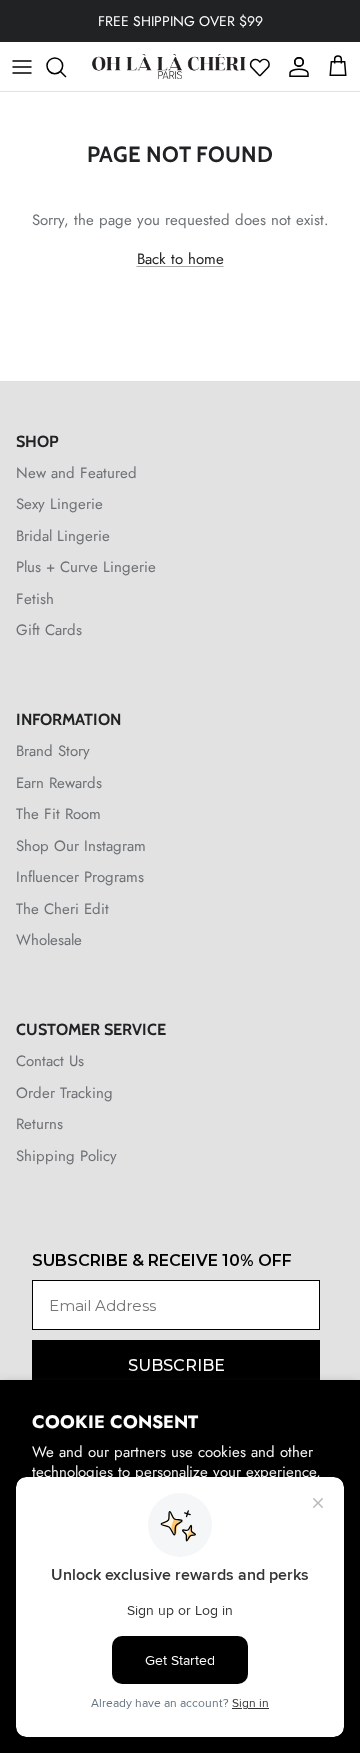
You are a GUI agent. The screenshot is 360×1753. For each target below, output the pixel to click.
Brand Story (53, 751)
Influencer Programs (80, 877)
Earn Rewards (59, 783)
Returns (39, 1124)
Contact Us (50, 1061)
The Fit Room (58, 814)
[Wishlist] (260, 67)
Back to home (180, 259)
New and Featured (76, 473)
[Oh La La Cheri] (168, 66)
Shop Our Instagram (81, 846)
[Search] (66, 67)
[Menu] (22, 67)
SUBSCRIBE (176, 1365)
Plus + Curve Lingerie (86, 567)
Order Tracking (64, 1093)
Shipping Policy (66, 1156)
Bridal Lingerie (63, 536)
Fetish (35, 599)
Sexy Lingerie (59, 504)
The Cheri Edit (62, 909)
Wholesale (49, 940)
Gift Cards (49, 630)
